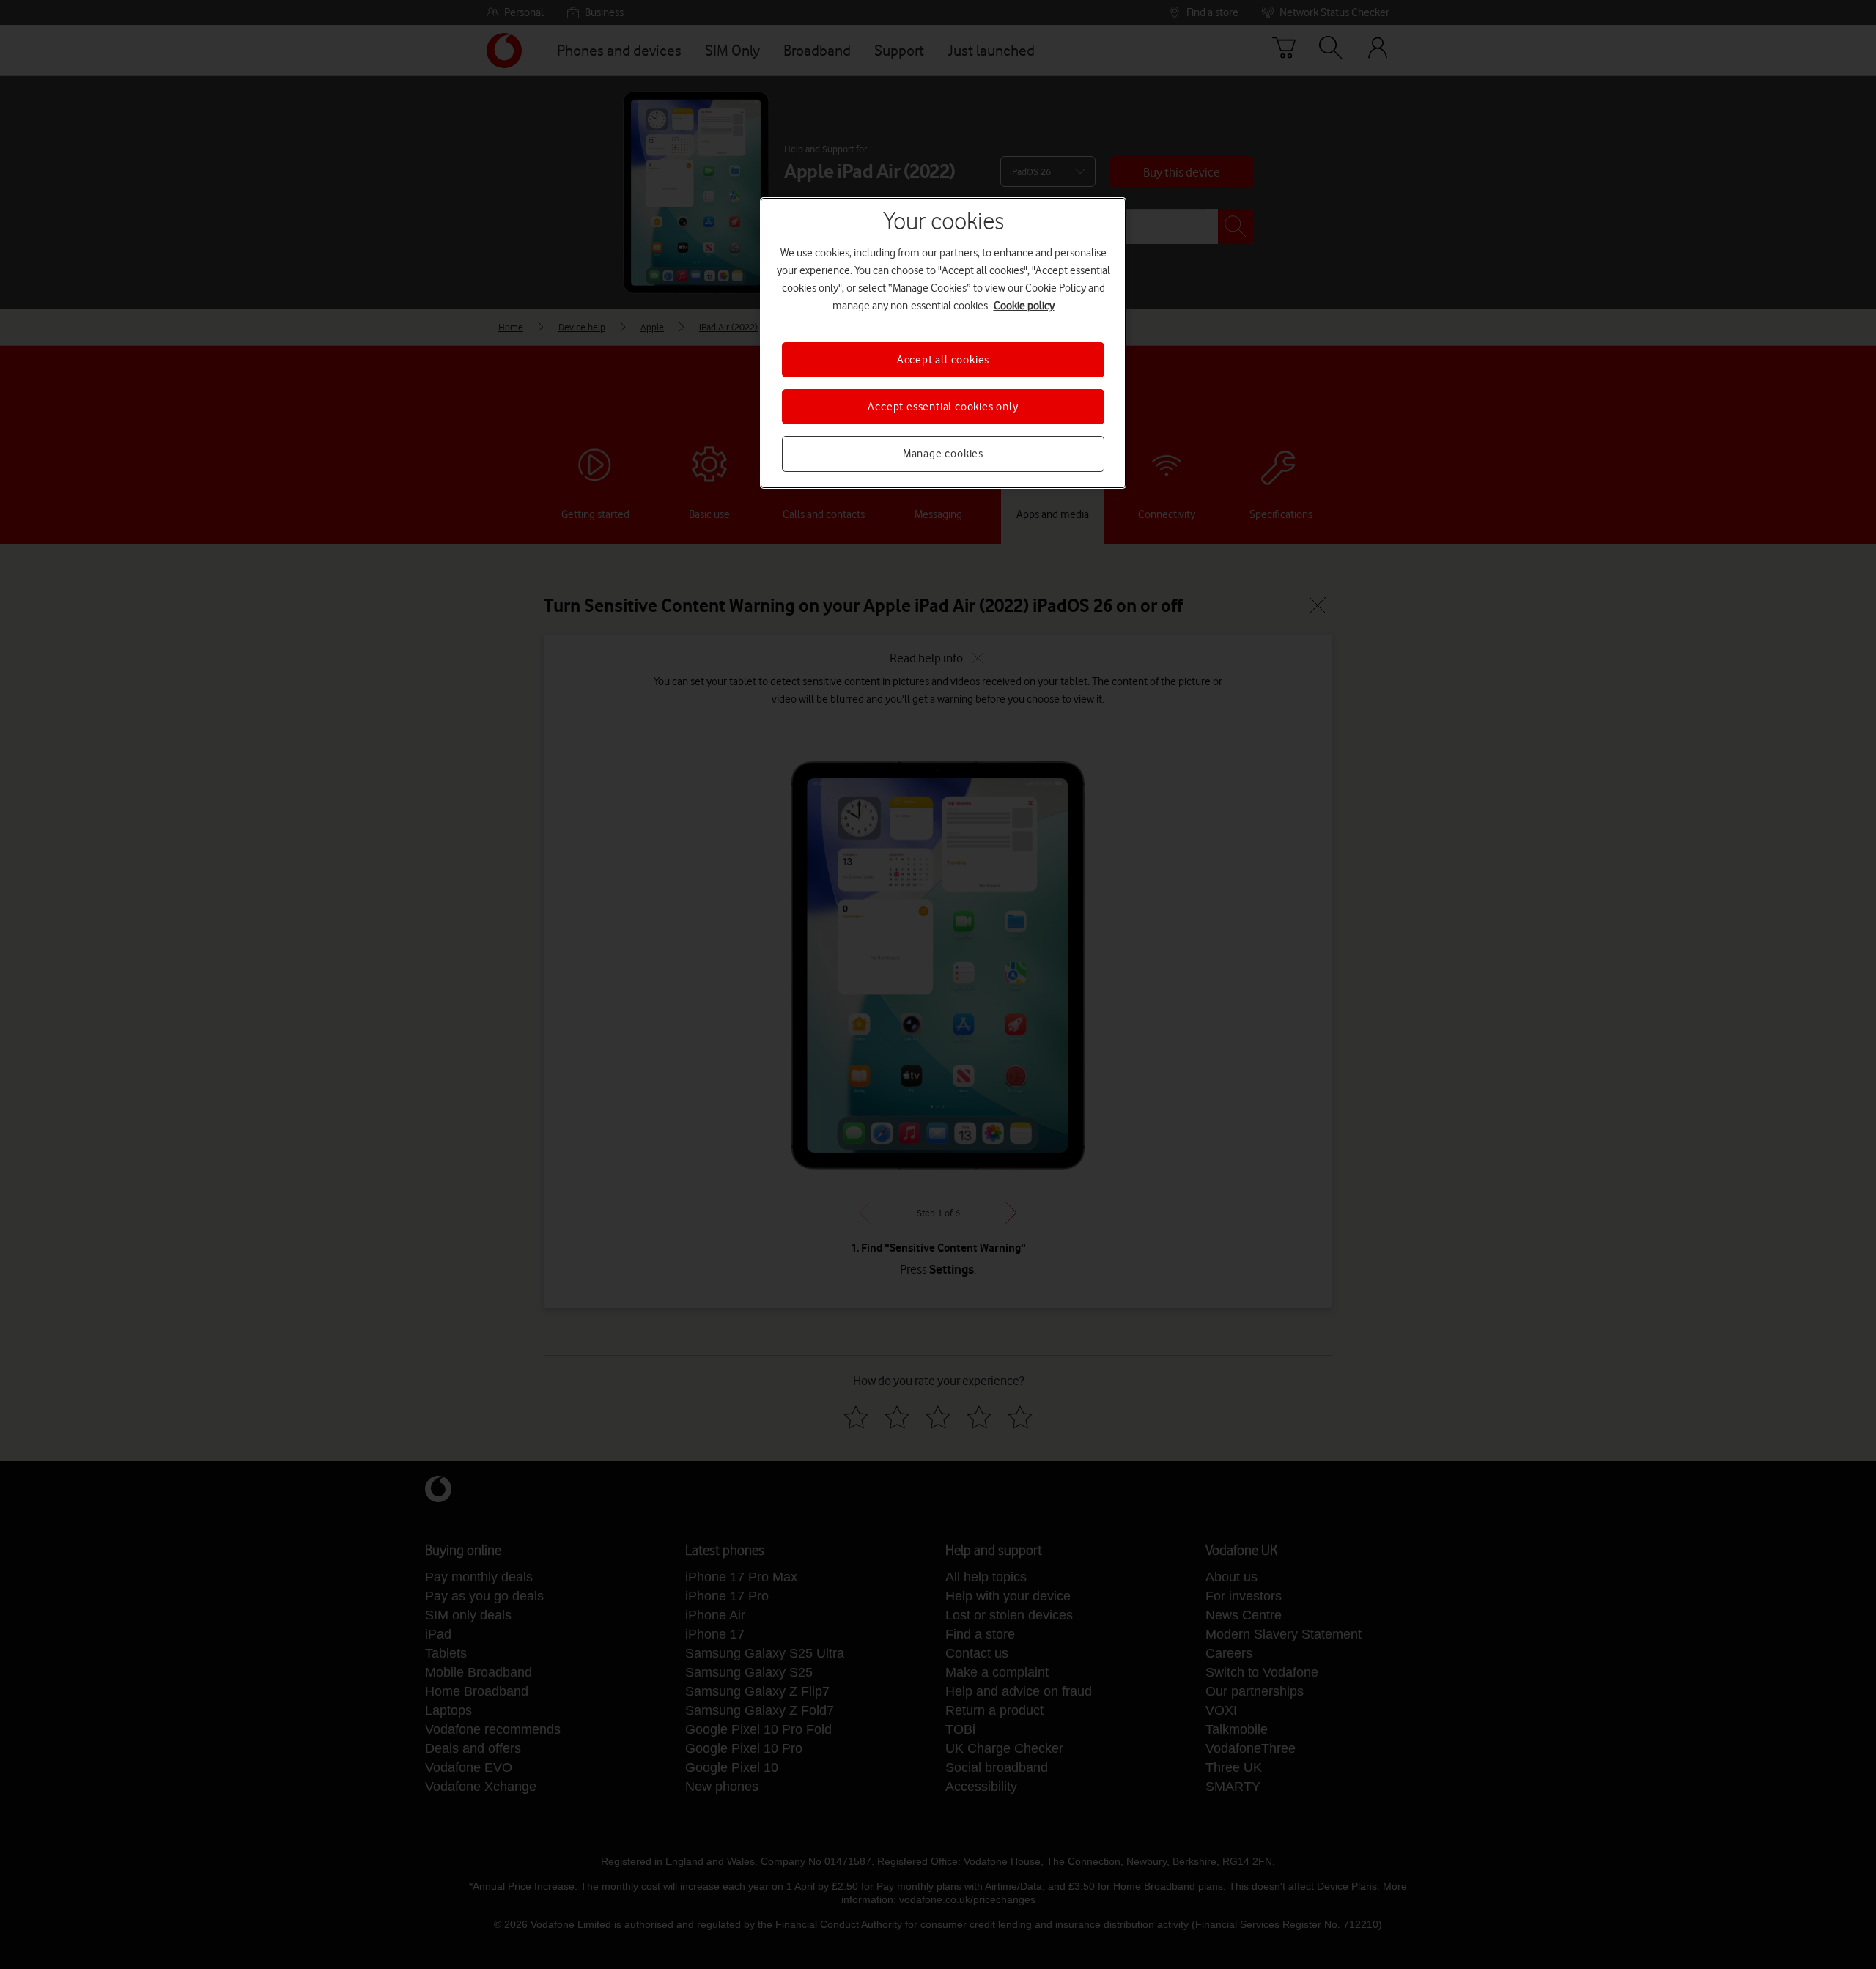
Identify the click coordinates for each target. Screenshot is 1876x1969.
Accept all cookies (943, 360)
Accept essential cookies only (943, 407)
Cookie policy (1024, 306)
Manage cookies (943, 454)
